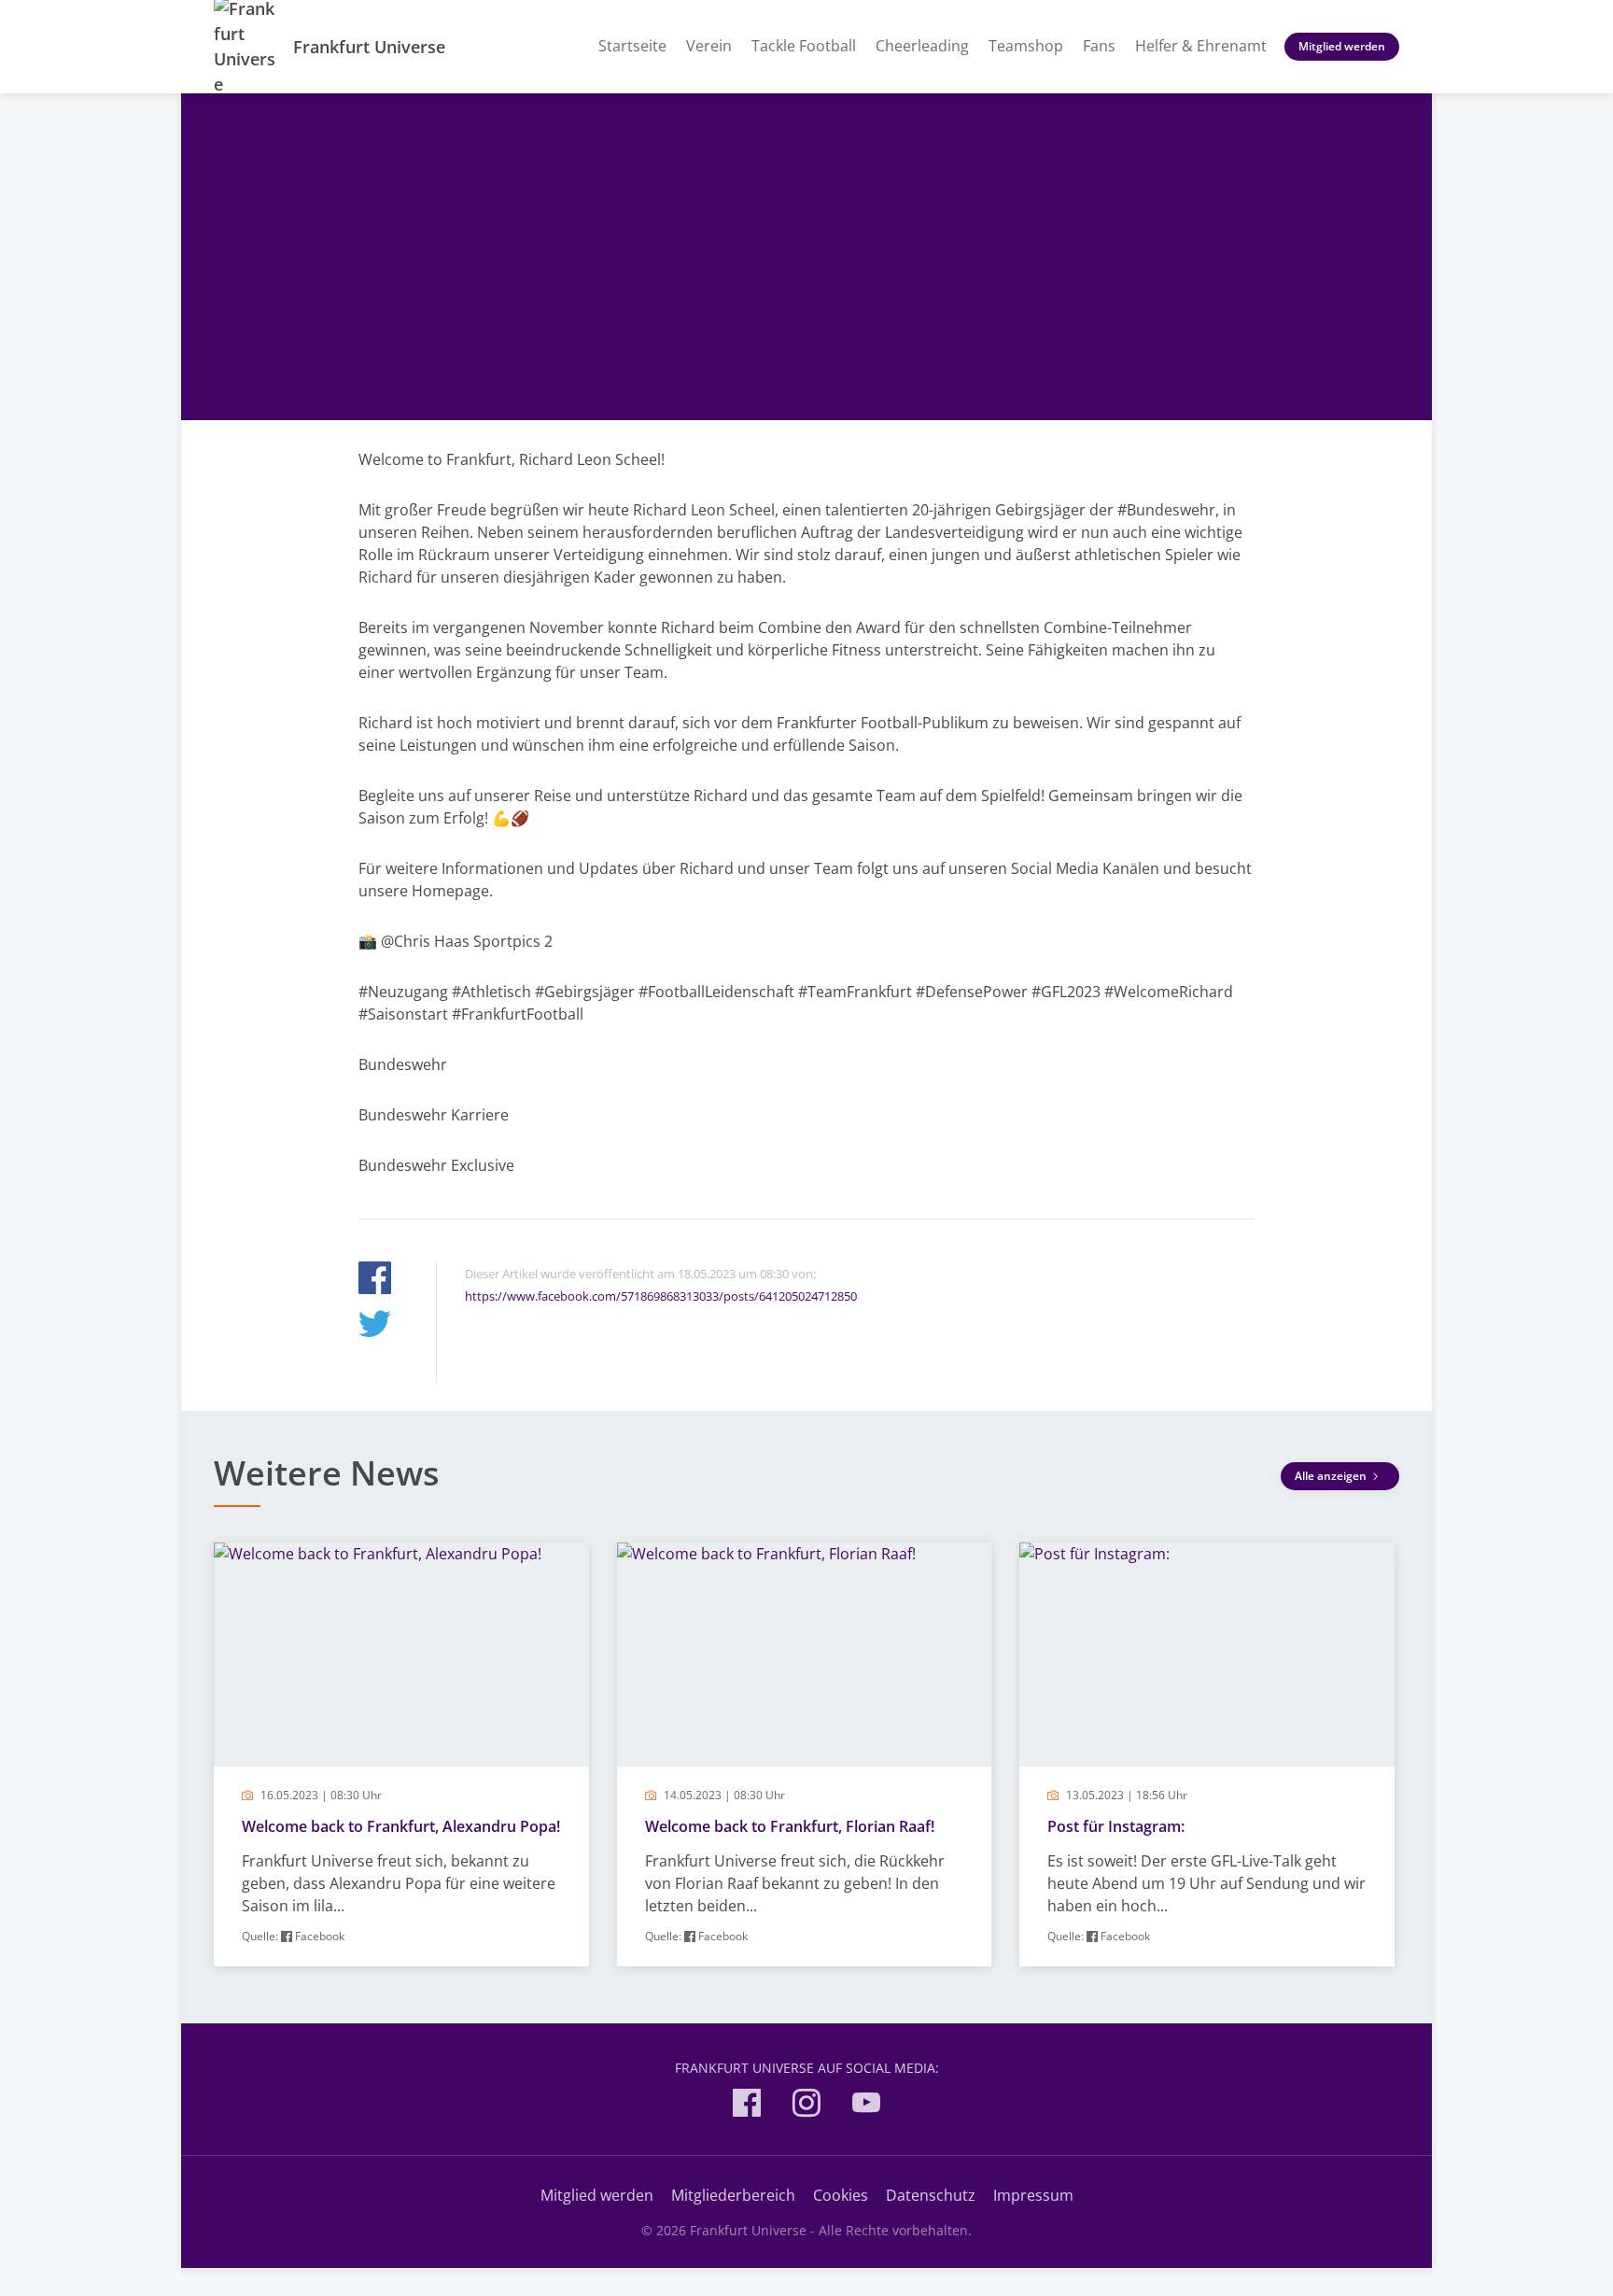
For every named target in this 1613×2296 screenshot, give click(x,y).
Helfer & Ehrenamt (1201, 46)
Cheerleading (922, 46)
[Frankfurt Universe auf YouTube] (866, 2106)
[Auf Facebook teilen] (375, 1281)
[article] (401, 1754)
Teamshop (1026, 46)
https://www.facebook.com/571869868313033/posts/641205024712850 (661, 1296)
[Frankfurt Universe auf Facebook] (747, 2106)
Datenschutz (931, 2195)
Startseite (632, 46)
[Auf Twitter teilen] (375, 1326)
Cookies (841, 2195)
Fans (1099, 46)
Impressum (1033, 2195)
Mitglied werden (1342, 46)
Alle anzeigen (1332, 1476)
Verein (709, 46)
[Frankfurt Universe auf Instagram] (806, 2106)
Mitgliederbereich (733, 2195)
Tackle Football (804, 46)
